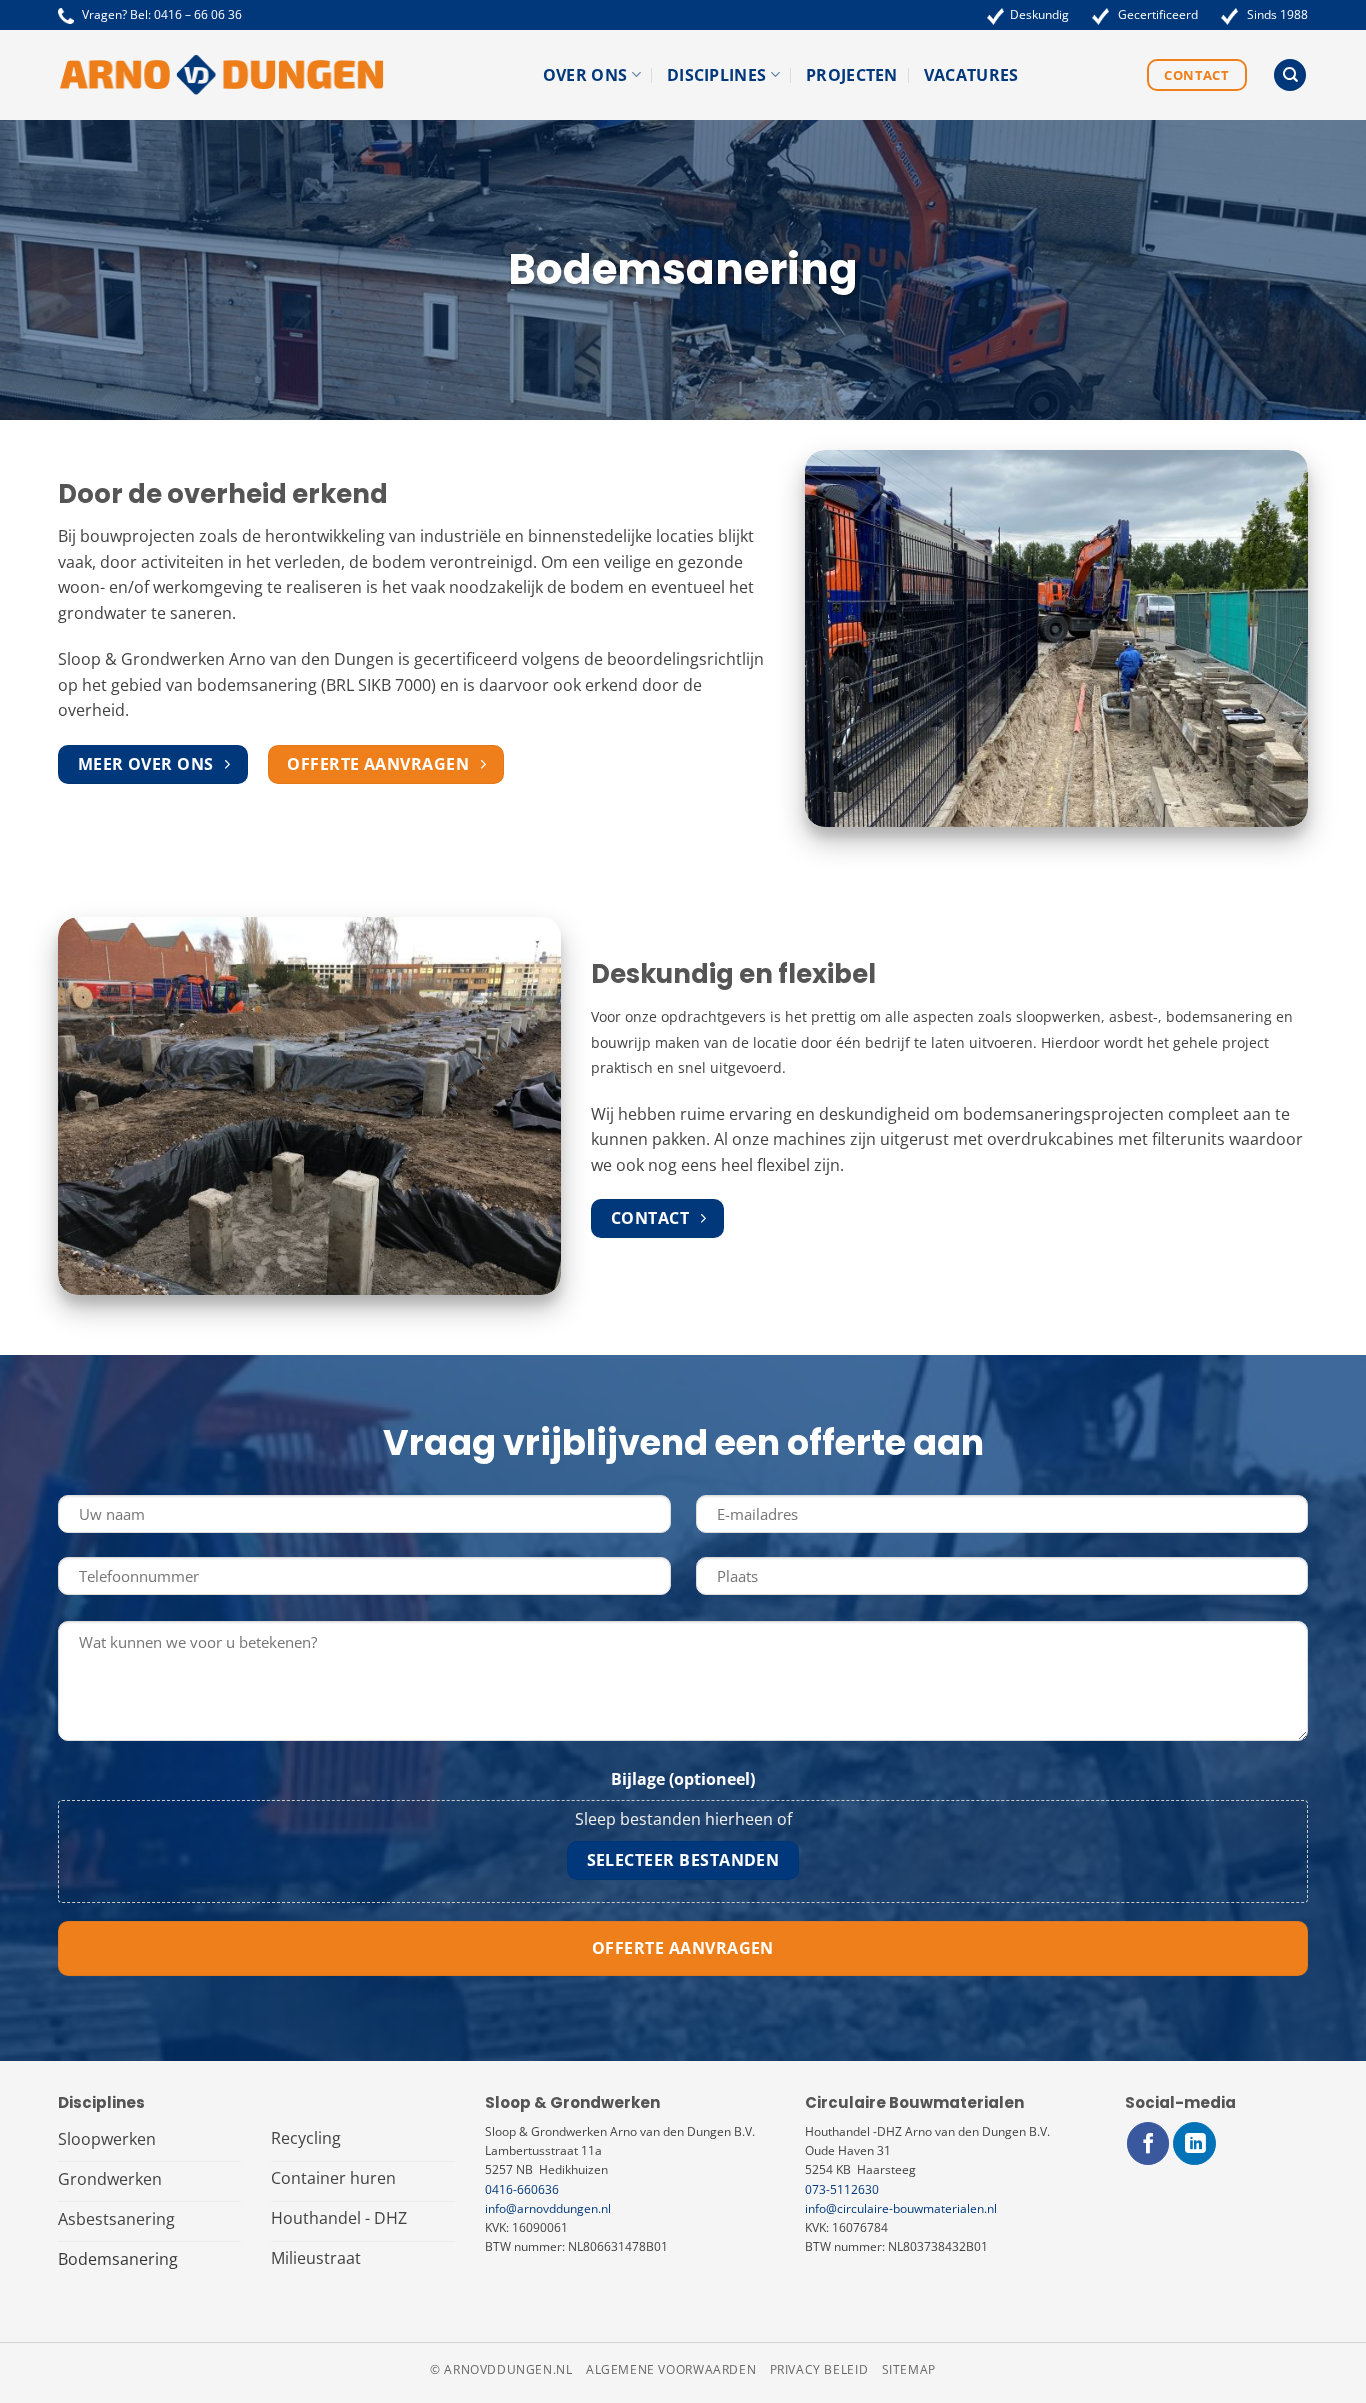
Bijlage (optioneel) (683, 1779)
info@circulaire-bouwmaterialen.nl (901, 2208)
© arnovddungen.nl (501, 2369)
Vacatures (971, 75)
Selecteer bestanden (683, 1860)
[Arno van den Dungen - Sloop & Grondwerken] (221, 75)
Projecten (852, 75)
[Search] (1290, 75)
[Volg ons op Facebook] (1148, 2143)
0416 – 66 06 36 (198, 14)
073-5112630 (842, 2189)
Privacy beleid (819, 2369)
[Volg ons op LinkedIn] (1194, 2143)
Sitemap (909, 2369)
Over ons (585, 75)
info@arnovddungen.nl (548, 2208)
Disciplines (717, 75)
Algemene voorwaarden (671, 2369)
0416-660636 (522, 2189)
